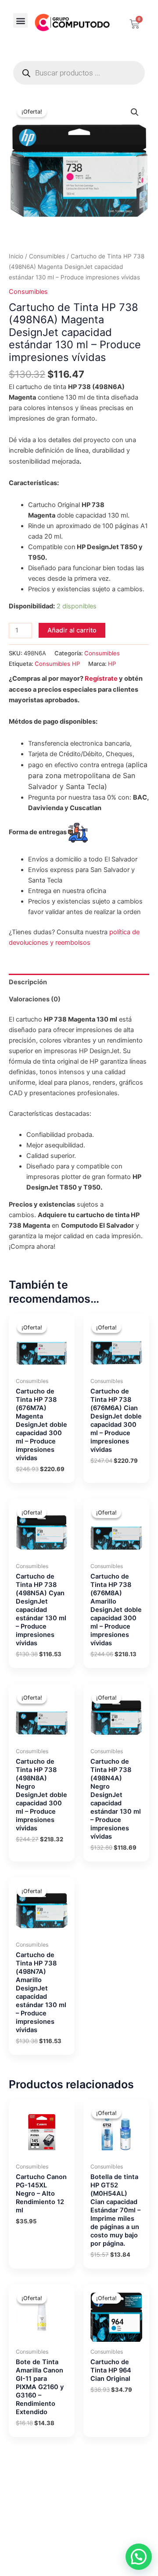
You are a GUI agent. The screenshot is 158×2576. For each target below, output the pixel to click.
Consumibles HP (57, 664)
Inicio (16, 256)
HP (112, 664)
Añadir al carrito (72, 630)
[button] (20, 20)
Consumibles (47, 256)
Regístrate (101, 679)
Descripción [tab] (28, 982)
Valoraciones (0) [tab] (35, 999)
